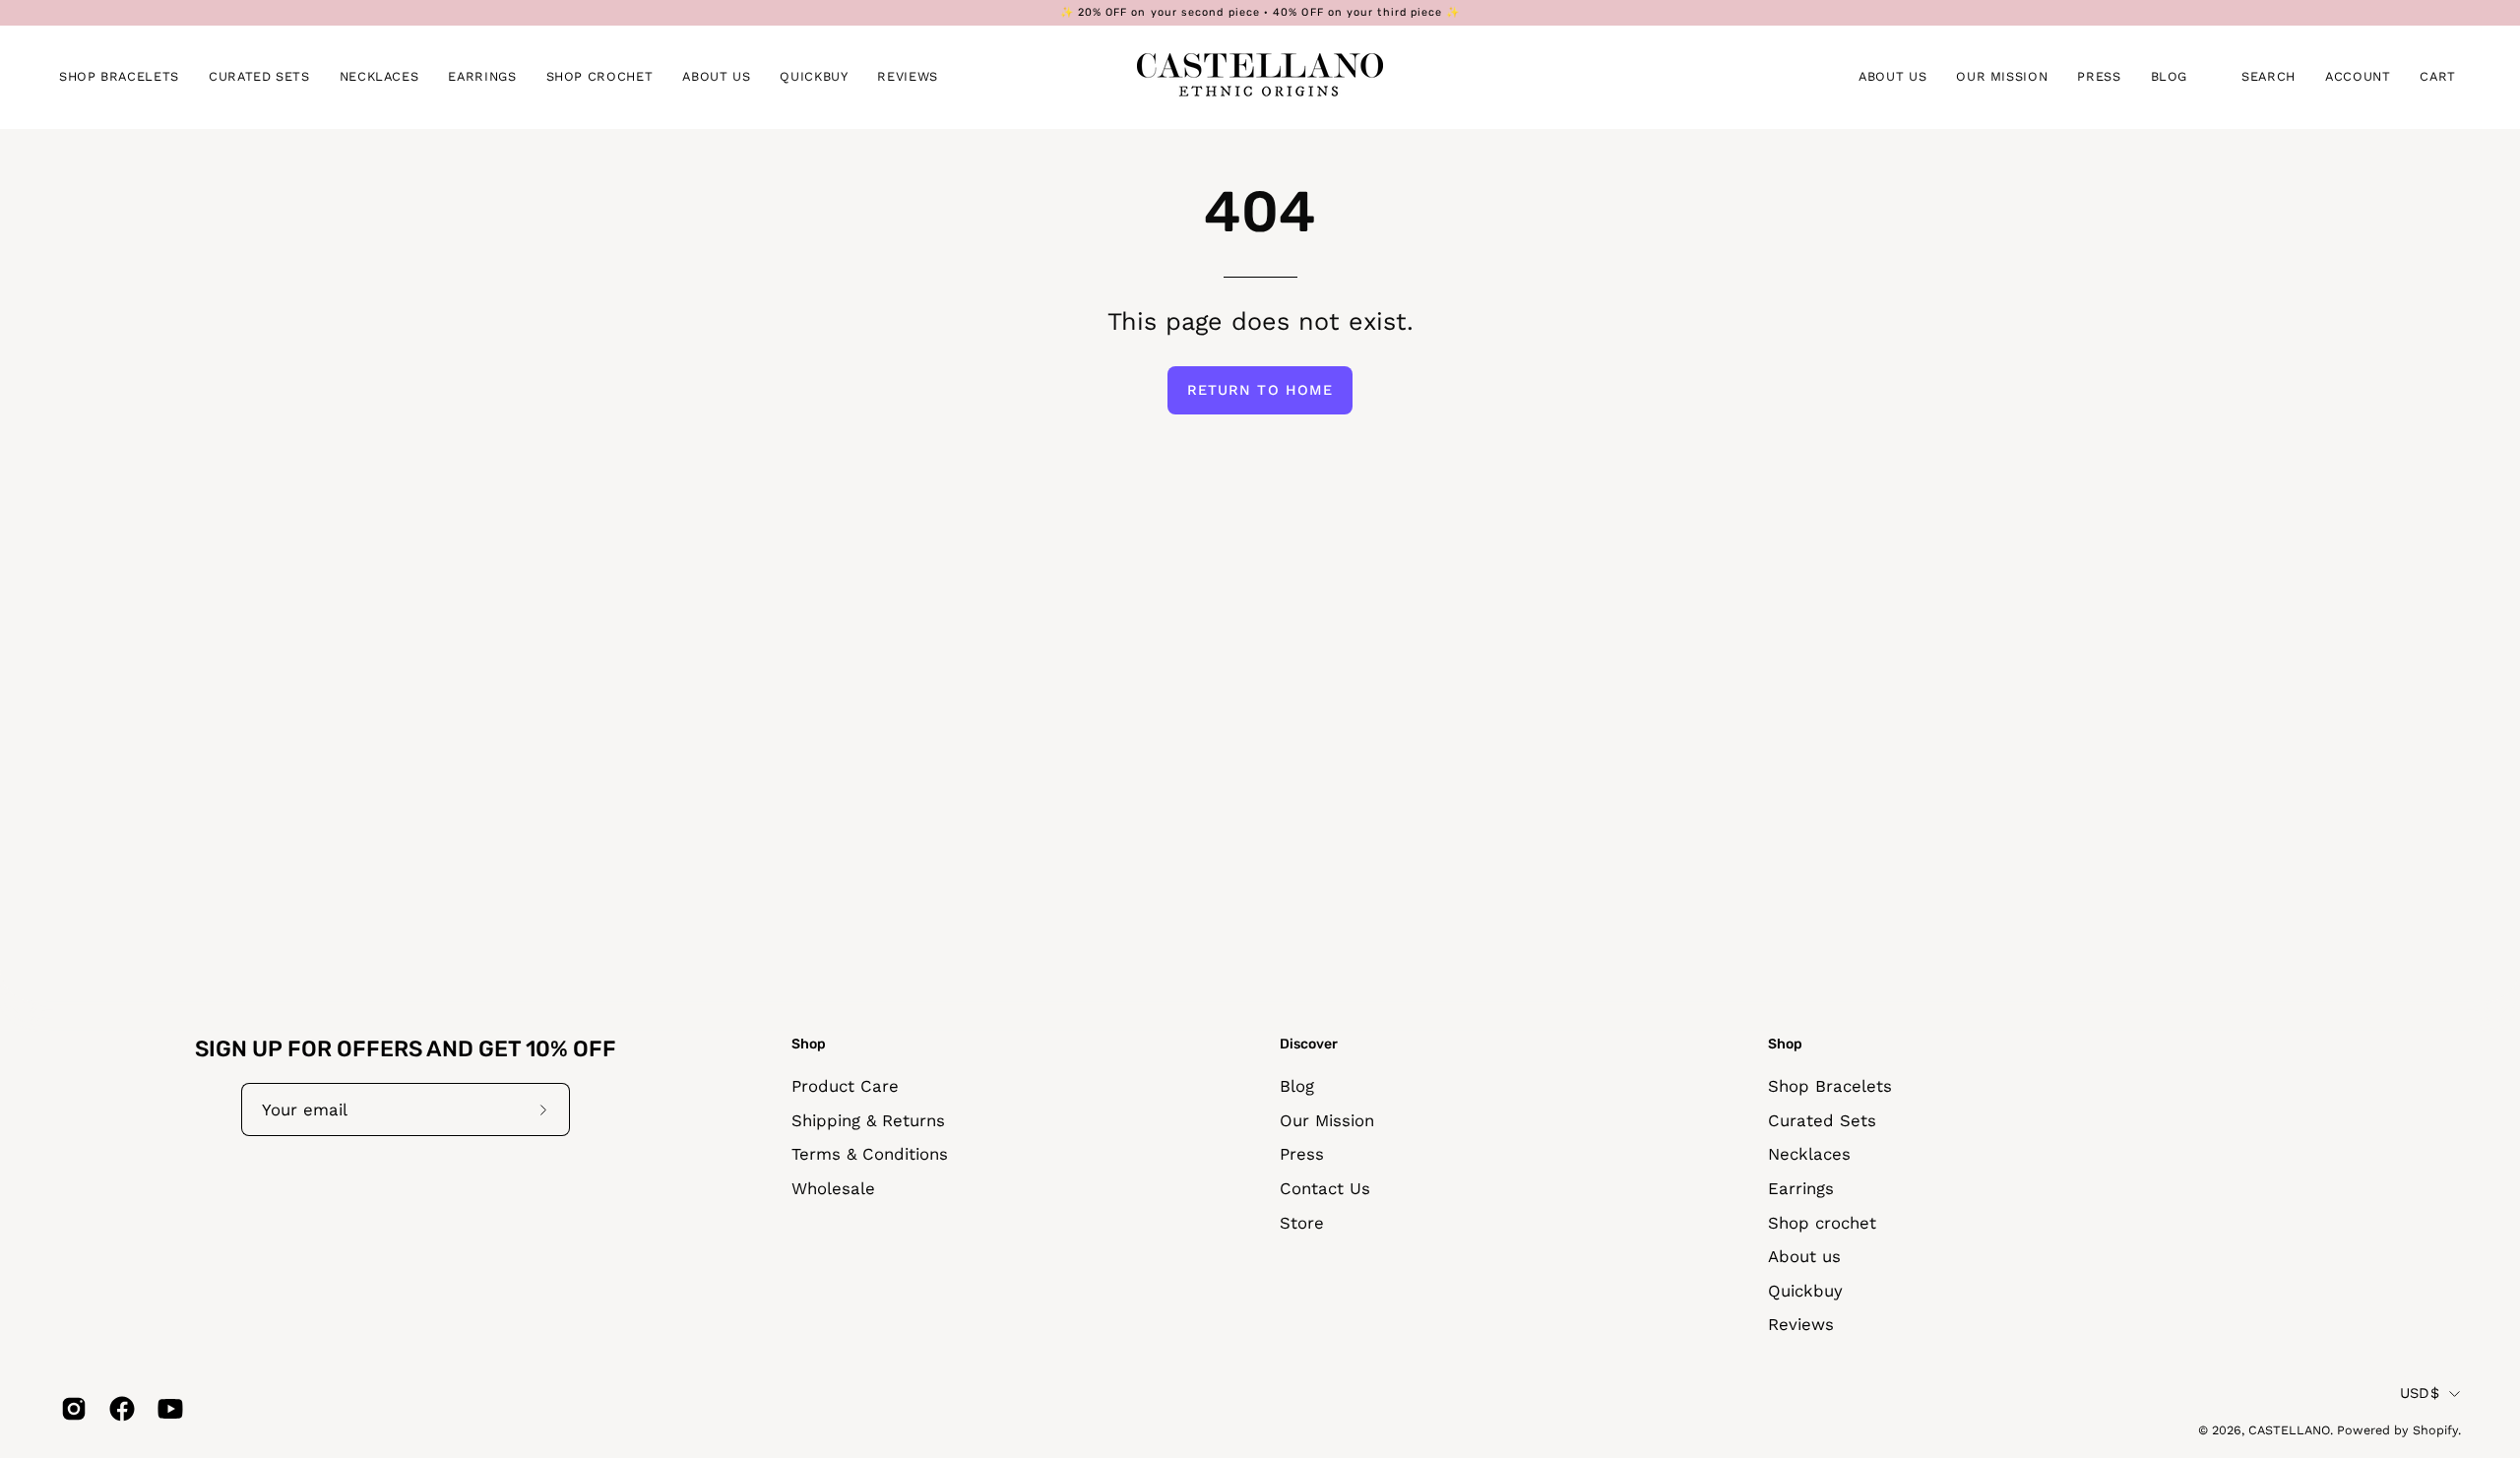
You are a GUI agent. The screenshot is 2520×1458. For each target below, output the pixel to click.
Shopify (2435, 1431)
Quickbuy (1805, 1291)
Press (1302, 1154)
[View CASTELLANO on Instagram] (70, 1409)
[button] (119, 77)
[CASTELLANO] (1260, 77)
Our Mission (1327, 1119)
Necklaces (1809, 1154)
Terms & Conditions (870, 1154)
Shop (809, 1044)
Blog (1297, 1086)
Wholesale (833, 1188)
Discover (1309, 1044)
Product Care (845, 1086)
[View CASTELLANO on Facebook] (119, 1409)
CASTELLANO (2289, 1431)
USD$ (2420, 1393)
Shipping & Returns (868, 1119)
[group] (1260, 13)
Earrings (1801, 1188)
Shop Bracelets (1830, 1086)
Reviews (1801, 1324)
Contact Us (1325, 1188)
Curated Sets (1822, 1119)
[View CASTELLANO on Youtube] (167, 1409)
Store (1302, 1222)
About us (1804, 1256)
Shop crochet (1822, 1222)
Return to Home (1260, 390)
